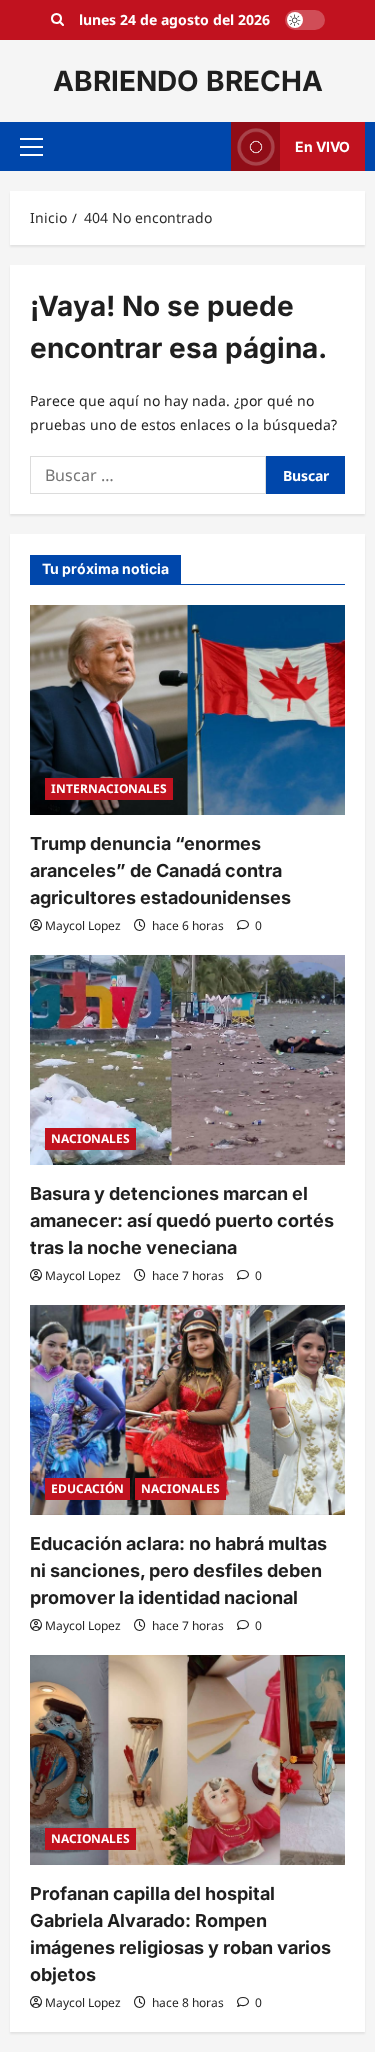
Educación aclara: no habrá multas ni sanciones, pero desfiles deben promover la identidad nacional (178, 1570)
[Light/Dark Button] (305, 20)
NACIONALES (90, 1138)
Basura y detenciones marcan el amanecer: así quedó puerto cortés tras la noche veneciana (182, 1220)
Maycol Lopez (83, 925)
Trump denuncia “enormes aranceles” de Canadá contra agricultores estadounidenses (160, 870)
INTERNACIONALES (109, 788)
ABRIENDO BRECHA (188, 81)
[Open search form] (57, 20)
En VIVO (322, 146)
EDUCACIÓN (87, 1488)
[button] (31, 147)
